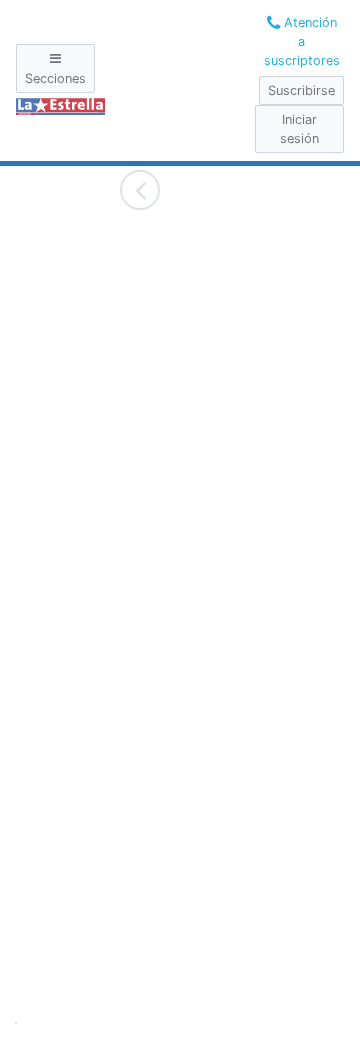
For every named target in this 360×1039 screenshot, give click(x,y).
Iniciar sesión (299, 129)
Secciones (55, 78)
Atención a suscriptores (302, 41)
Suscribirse (301, 90)
